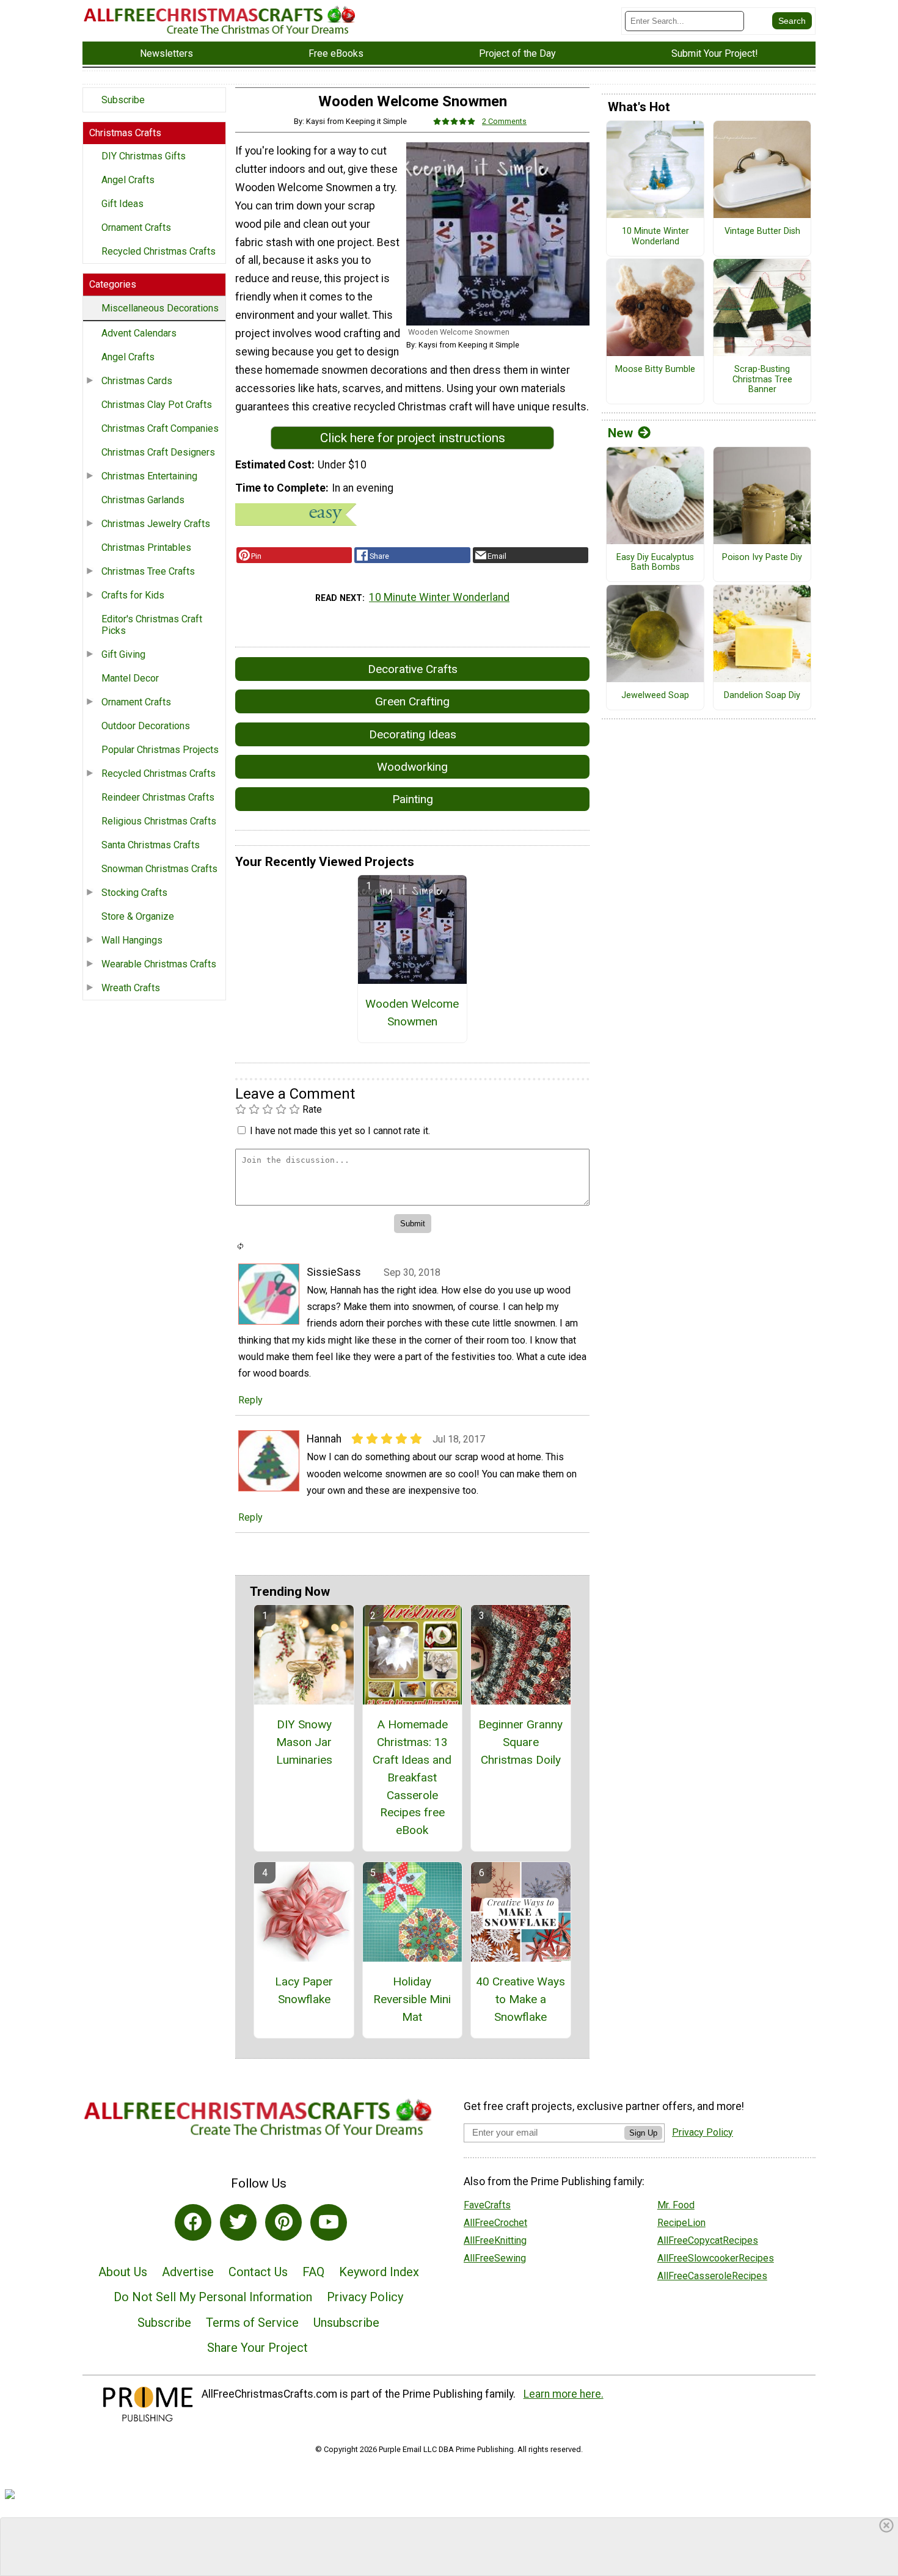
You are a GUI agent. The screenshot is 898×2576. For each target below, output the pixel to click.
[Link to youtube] (329, 2222)
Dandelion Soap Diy (762, 696)
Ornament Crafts (136, 227)
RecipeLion (681, 2223)
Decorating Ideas (413, 734)
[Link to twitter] (238, 2222)
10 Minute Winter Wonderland (439, 597)
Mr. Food (676, 2205)
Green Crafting (412, 701)
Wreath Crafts (131, 988)
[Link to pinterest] (283, 2222)
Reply (250, 1400)
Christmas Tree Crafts (148, 571)
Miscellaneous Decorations (160, 308)
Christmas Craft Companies (160, 428)
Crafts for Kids (133, 595)
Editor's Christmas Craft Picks (152, 625)
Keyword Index (379, 2272)
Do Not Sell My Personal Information (213, 2297)
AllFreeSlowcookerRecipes (716, 2258)
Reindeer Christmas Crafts (158, 797)
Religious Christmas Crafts (159, 821)
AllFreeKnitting (495, 2240)
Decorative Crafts (413, 669)
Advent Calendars (139, 333)
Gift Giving (123, 654)
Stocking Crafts (134, 893)
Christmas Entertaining (149, 476)
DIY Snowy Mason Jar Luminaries (304, 1742)
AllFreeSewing (495, 2258)
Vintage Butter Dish (762, 231)
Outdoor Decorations (146, 726)
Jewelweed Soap (655, 696)
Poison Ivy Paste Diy (762, 558)
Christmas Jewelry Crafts (156, 524)
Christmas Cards (137, 381)
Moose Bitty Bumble (655, 369)
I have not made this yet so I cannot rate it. (340, 1131)
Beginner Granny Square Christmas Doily (520, 1742)
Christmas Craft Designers (158, 452)
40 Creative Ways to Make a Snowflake (520, 1999)
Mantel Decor (130, 678)
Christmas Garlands (143, 500)
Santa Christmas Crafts (151, 845)
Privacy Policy (365, 2297)
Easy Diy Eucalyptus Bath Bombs (655, 563)
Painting (413, 799)
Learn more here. (564, 2394)
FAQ (313, 2272)
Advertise (188, 2272)
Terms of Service (252, 2323)
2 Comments (504, 121)
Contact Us (258, 2272)
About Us (123, 2272)
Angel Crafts (128, 180)
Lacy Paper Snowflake (304, 1990)
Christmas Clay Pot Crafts (157, 405)
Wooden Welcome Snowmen (412, 1013)
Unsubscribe (346, 2323)
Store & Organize (138, 916)
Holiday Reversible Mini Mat (412, 1999)
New (620, 433)
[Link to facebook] (193, 2222)
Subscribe (123, 100)
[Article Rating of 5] (454, 121)
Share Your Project (257, 2348)
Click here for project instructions (413, 438)
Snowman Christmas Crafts (159, 869)
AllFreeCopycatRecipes (708, 2240)
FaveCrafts (487, 2205)
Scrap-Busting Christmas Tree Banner (762, 380)
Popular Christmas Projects (160, 750)
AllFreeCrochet (495, 2223)
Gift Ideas (122, 204)
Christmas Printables (146, 548)
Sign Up (643, 2133)
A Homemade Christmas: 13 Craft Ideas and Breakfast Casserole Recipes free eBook (412, 1777)
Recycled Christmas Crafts (159, 251)
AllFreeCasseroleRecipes (712, 2276)
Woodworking (412, 767)
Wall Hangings (132, 940)
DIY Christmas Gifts (144, 156)
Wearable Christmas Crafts (159, 964)
